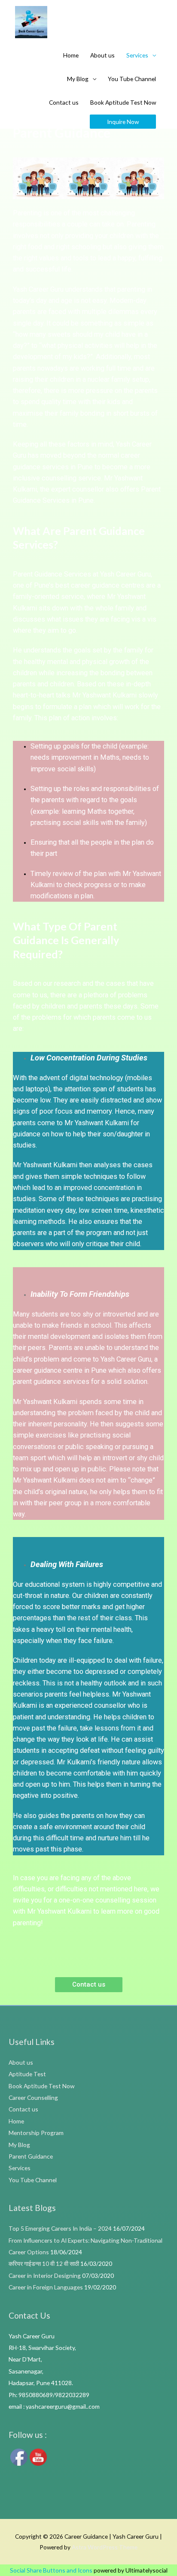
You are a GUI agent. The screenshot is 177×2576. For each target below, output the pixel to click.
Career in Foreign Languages (46, 2287)
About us (102, 55)
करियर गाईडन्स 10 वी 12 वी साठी (44, 2263)
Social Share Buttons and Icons (51, 2570)
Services (137, 55)
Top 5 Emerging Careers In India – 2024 (60, 2228)
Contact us (64, 102)
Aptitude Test (27, 2074)
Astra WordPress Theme (105, 2547)
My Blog (78, 79)
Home (71, 55)
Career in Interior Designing (45, 2276)
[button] (89, 1985)
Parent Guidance (31, 2156)
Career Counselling (33, 2097)
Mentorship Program (36, 2133)
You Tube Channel (132, 79)
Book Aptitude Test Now (123, 102)
